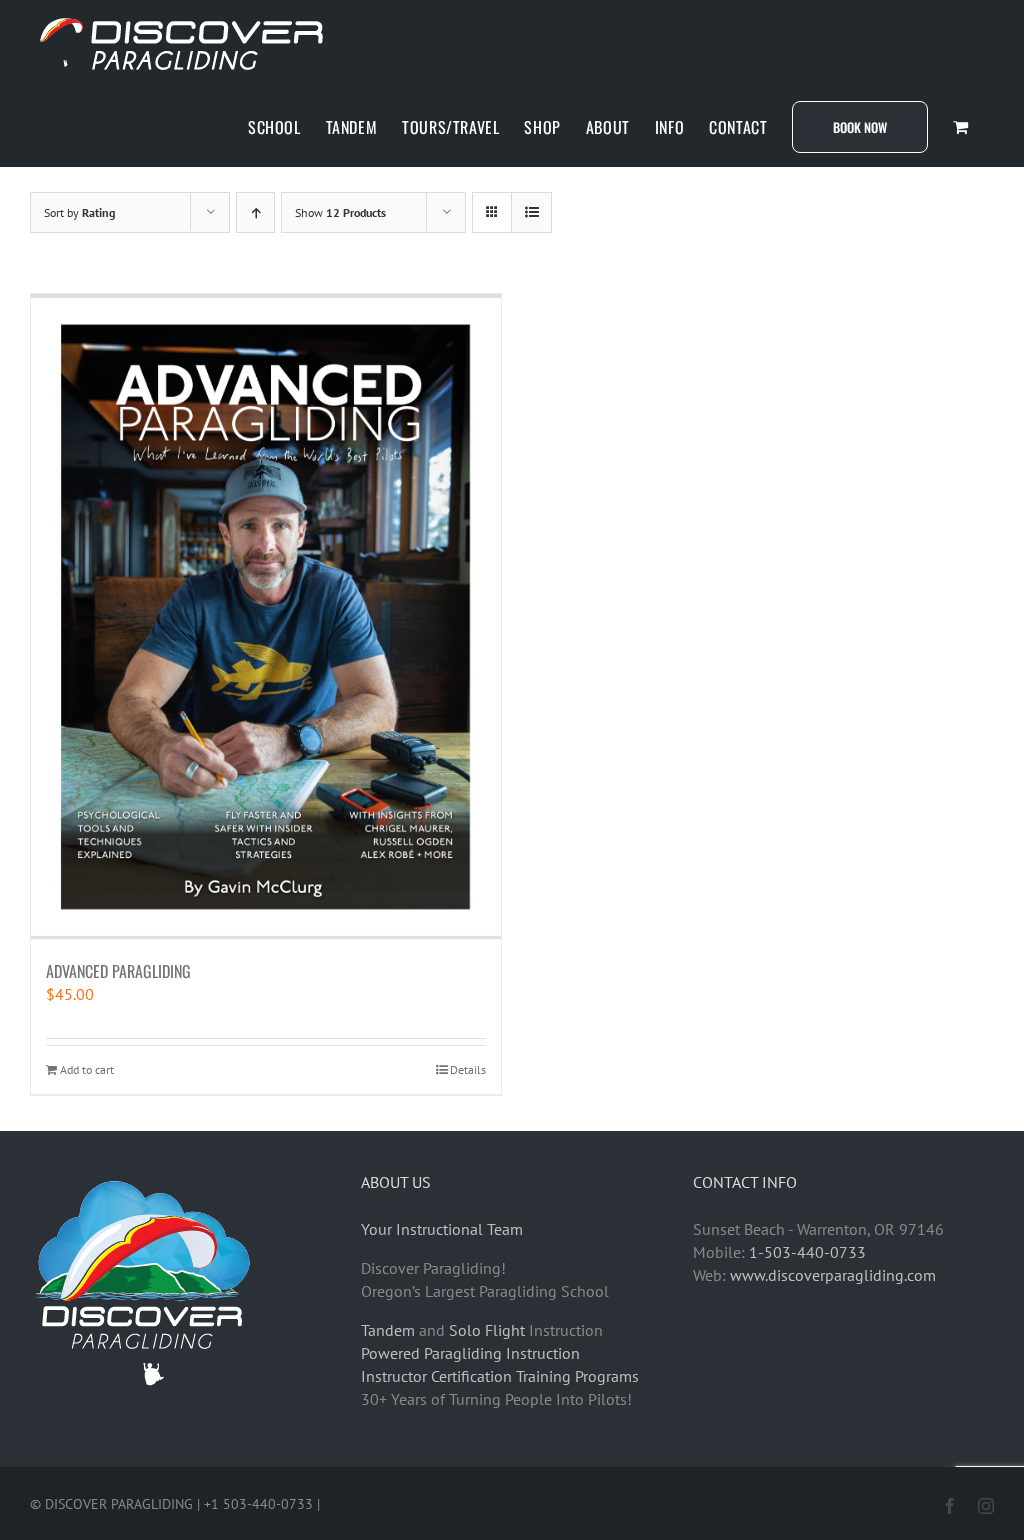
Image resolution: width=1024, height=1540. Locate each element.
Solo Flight (487, 1330)
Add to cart (87, 1069)
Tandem (388, 1330)
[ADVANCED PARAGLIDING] (266, 616)
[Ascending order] (255, 212)
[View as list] (531, 212)
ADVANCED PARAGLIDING (118, 971)
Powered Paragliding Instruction (470, 1353)
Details (468, 1069)
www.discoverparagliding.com (833, 1275)
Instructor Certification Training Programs (500, 1376)
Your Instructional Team (442, 1229)
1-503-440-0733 (807, 1252)
